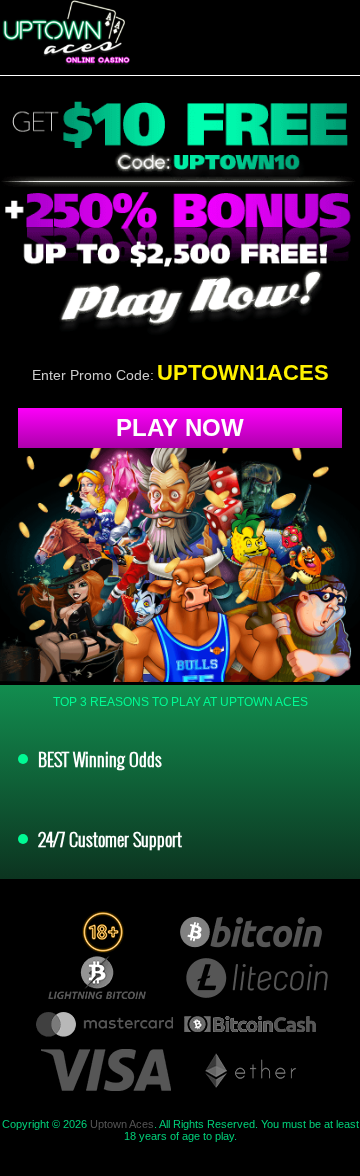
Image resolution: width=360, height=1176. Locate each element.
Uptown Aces (122, 1124)
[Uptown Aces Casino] (65, 32)
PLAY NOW (180, 427)
